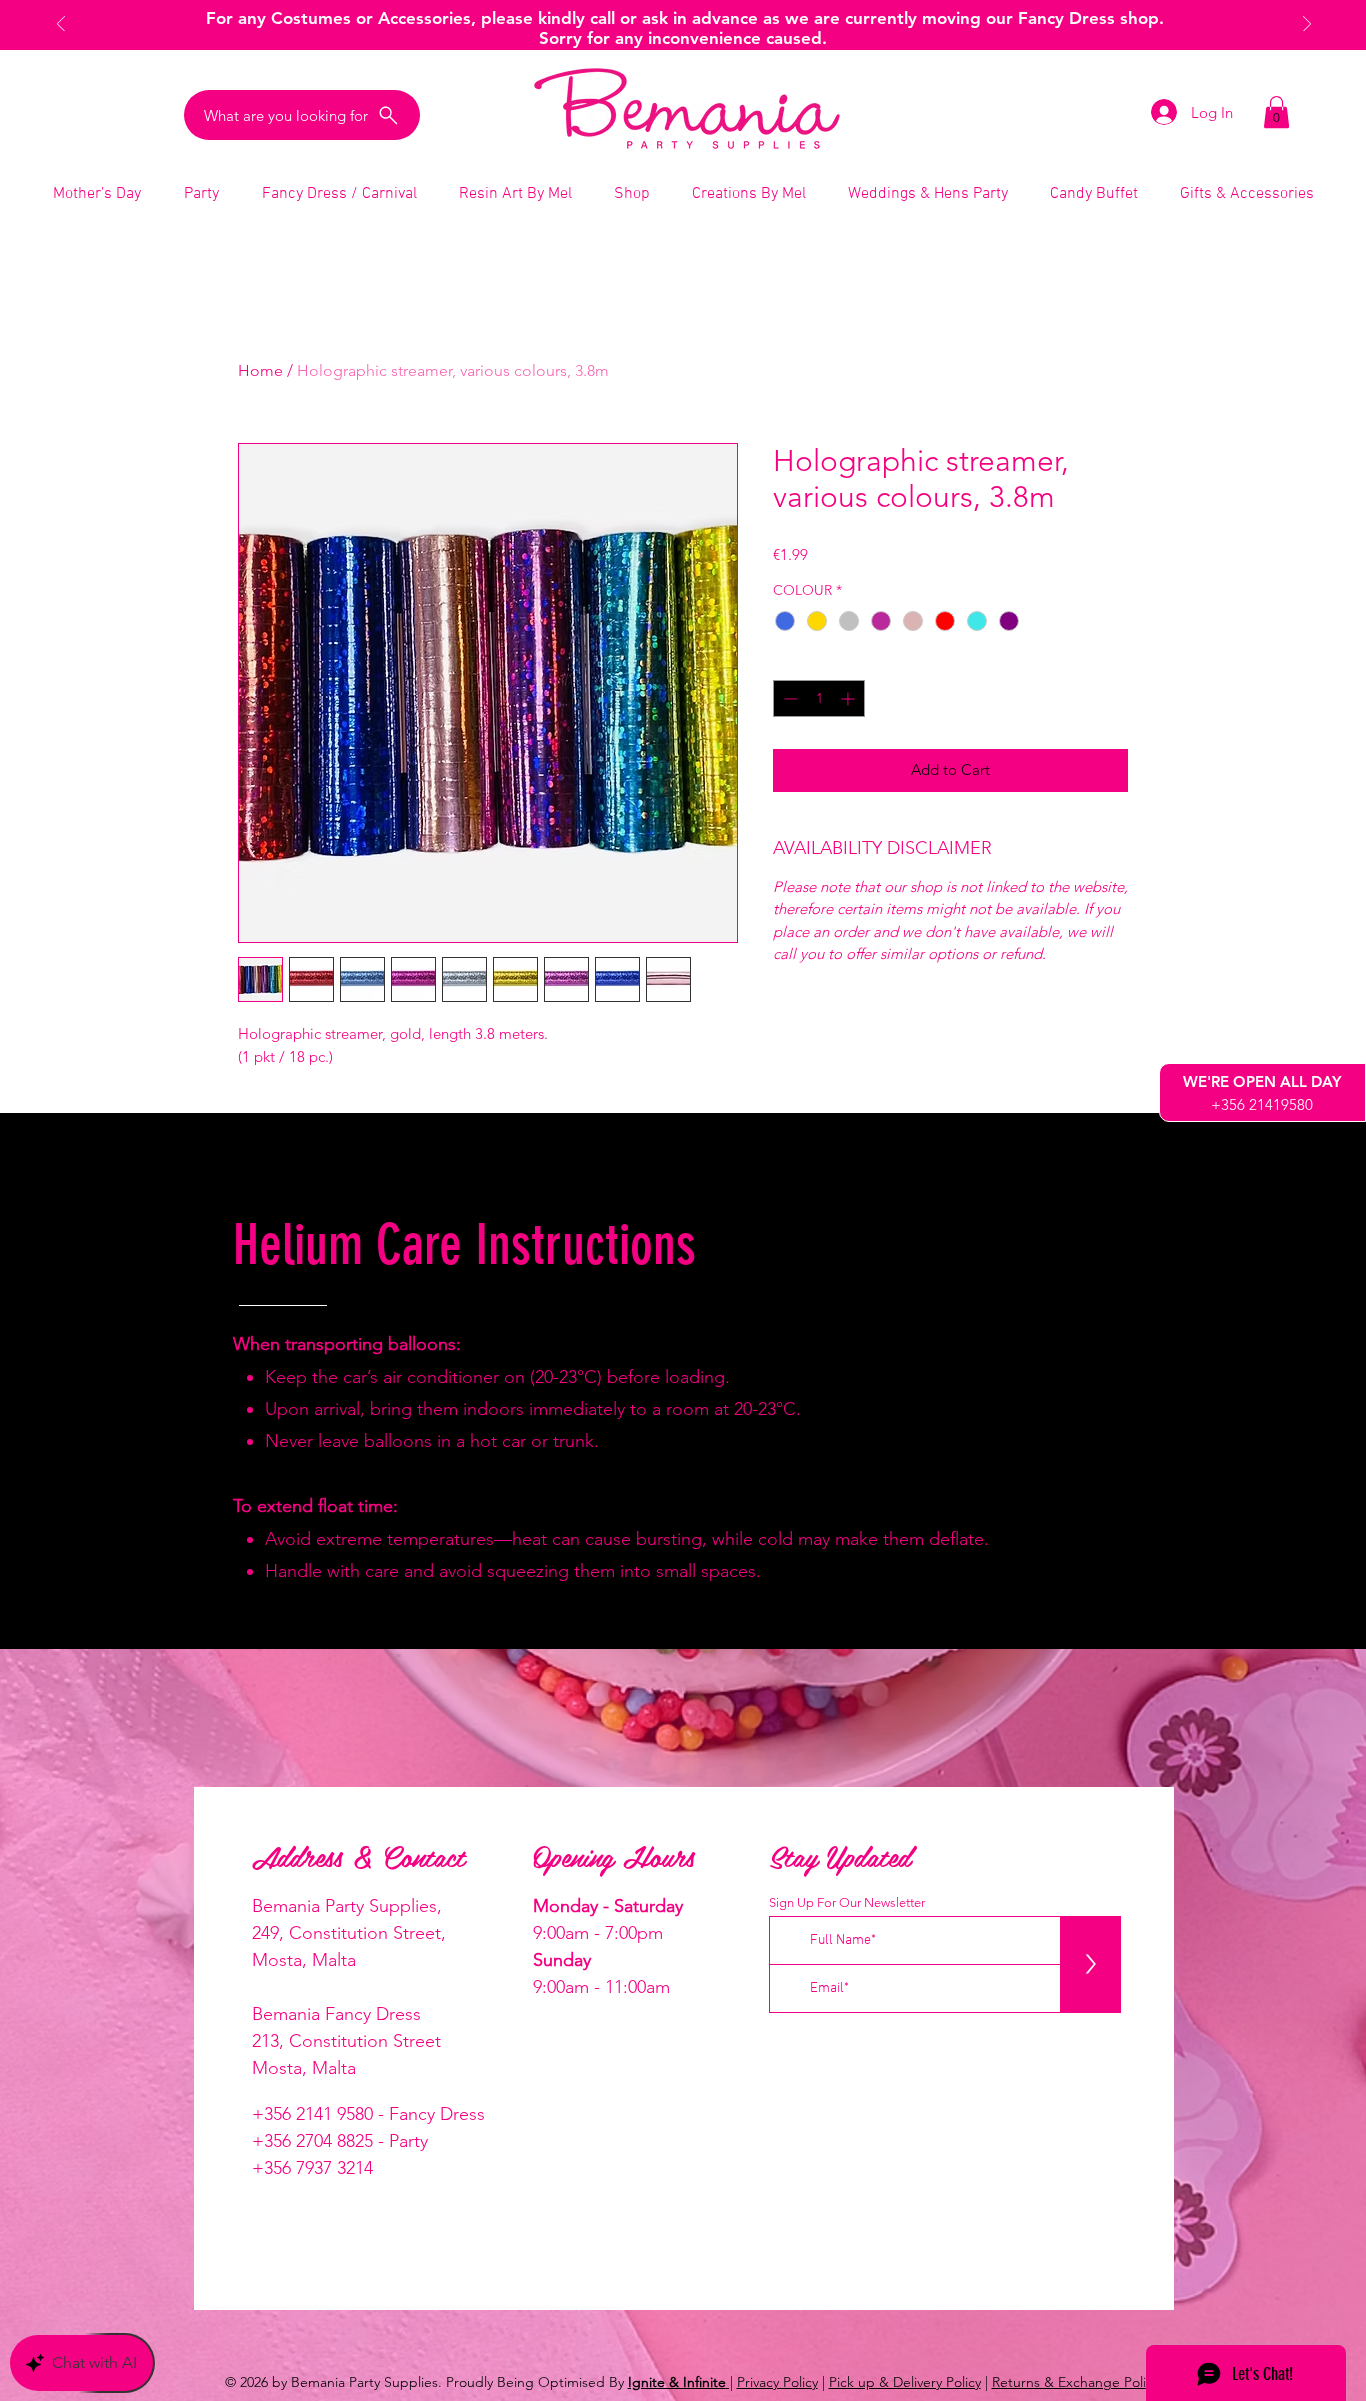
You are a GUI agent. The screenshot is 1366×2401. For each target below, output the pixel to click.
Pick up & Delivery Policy (905, 2382)
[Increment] (849, 698)
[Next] (1307, 25)
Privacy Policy (777, 2382)
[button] (1276, 112)
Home (260, 370)
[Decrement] (788, 698)
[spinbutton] (819, 698)
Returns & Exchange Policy (1075, 2382)
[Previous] (61, 25)
